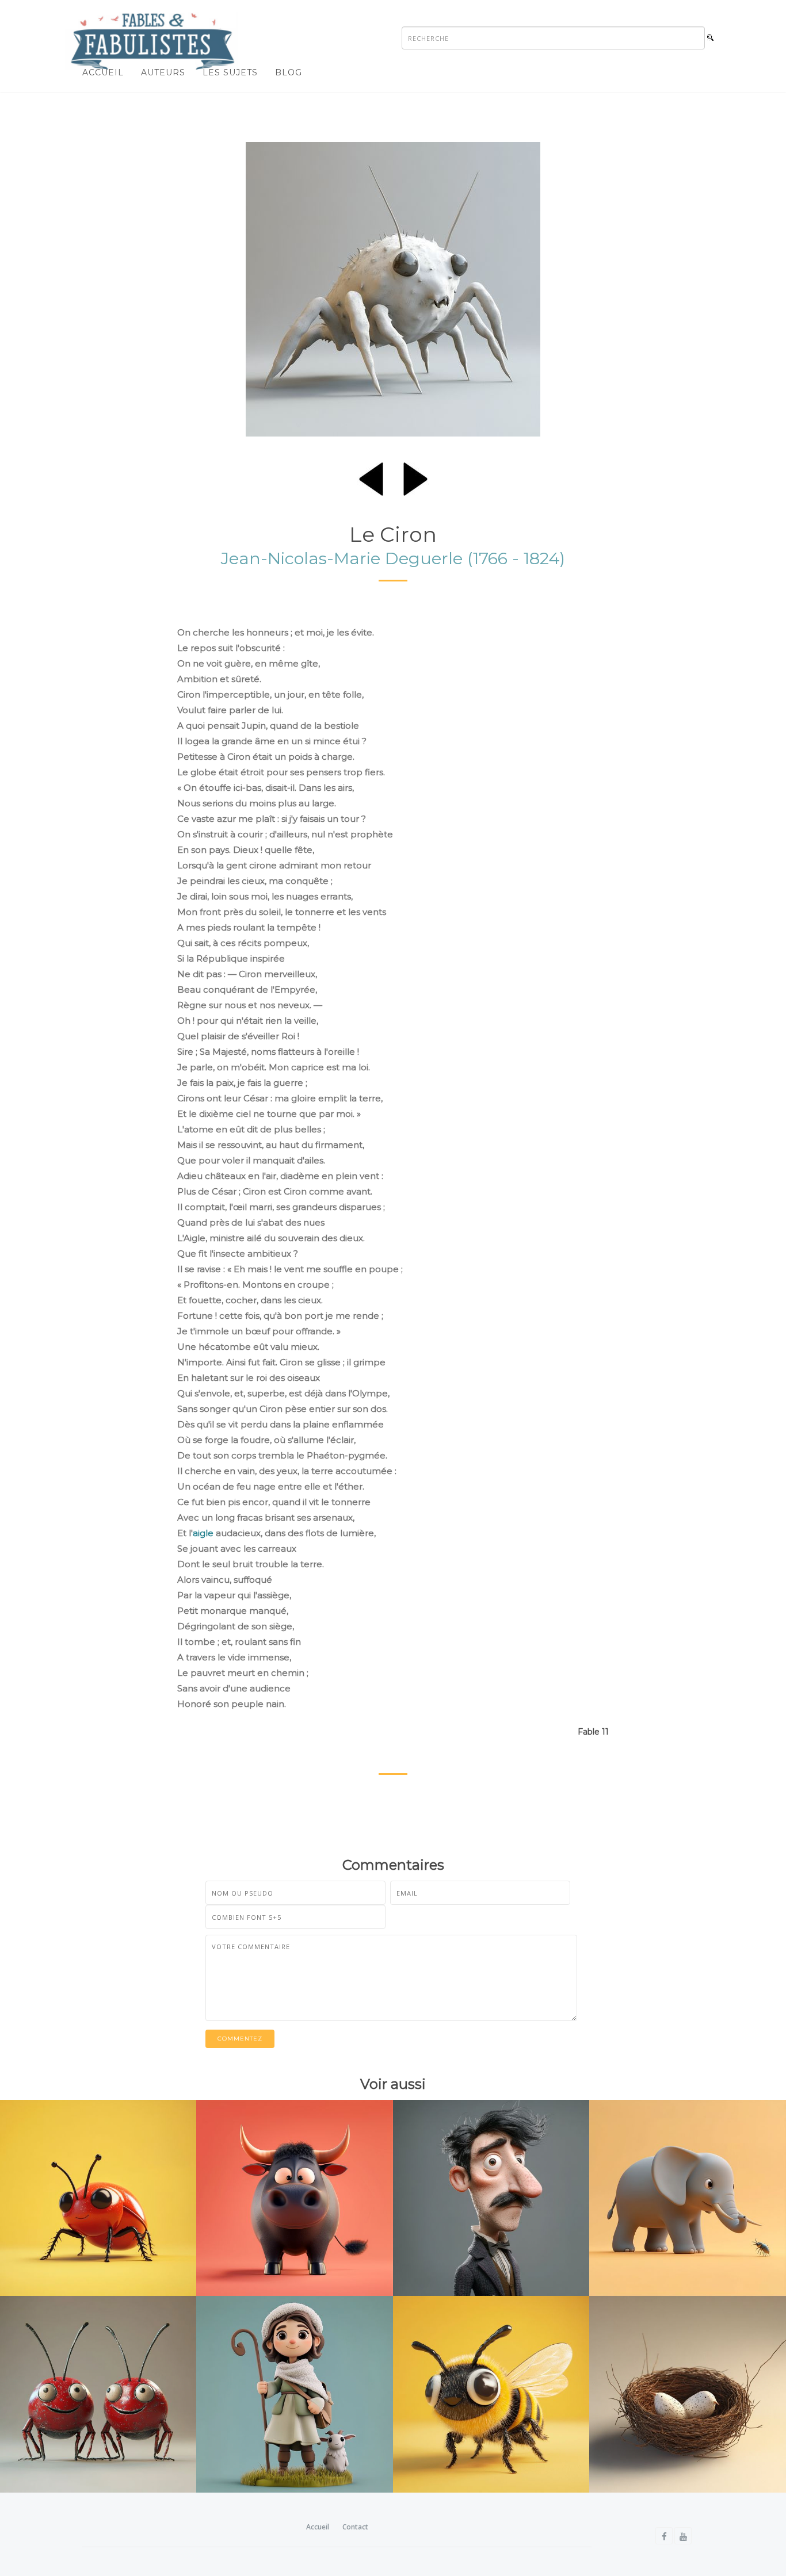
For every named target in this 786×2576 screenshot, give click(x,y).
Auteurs (163, 72)
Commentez (240, 2039)
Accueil (103, 72)
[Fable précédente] (371, 477)
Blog (289, 72)
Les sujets (230, 72)
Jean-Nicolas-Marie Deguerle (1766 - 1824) (393, 558)
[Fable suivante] (415, 477)
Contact (355, 2527)
